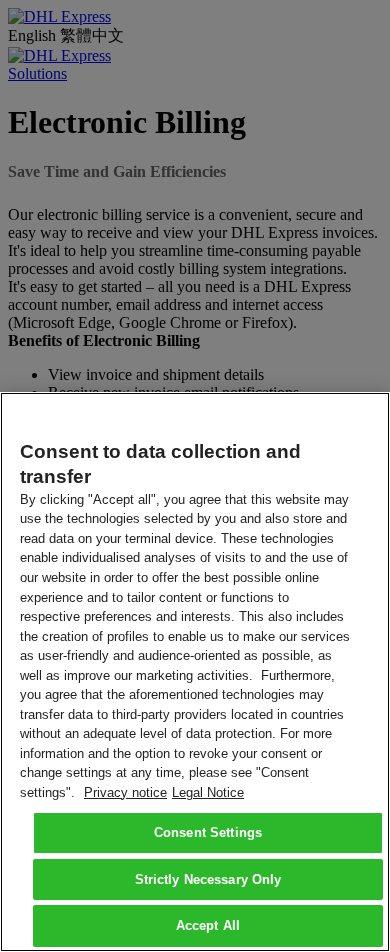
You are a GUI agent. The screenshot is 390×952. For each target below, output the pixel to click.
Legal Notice (208, 792)
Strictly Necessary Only (208, 879)
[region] (195, 672)
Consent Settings (208, 832)
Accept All (208, 925)
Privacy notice (125, 792)
